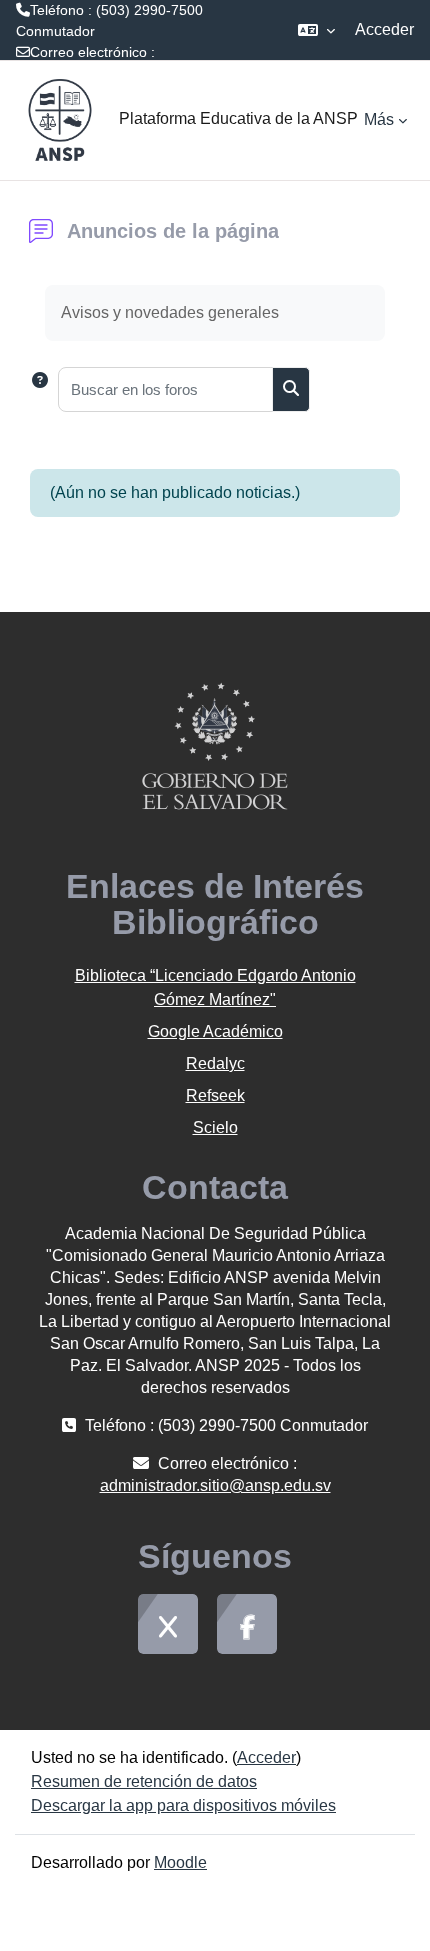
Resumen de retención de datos (144, 1781)
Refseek (215, 1095)
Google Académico (215, 1031)
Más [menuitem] (379, 119)
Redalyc (215, 1063)
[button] (316, 30)
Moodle (180, 1862)
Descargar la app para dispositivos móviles (183, 1805)
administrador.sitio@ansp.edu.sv (119, 73)
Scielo (215, 1127)
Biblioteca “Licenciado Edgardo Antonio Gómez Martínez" (215, 987)
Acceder (384, 29)
